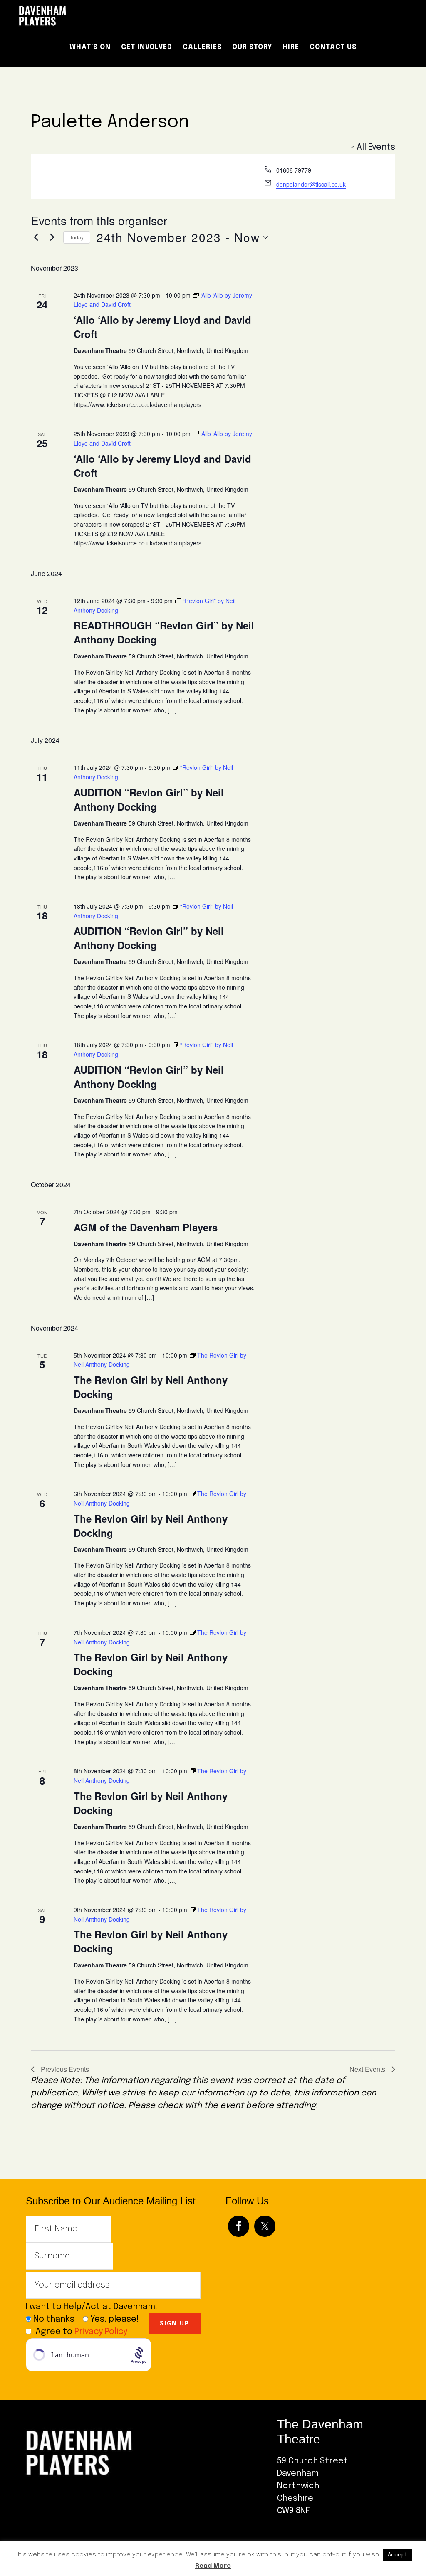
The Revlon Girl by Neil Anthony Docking (151, 1387)
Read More (213, 2566)
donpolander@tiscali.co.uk (311, 184)
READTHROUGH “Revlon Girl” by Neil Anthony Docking (164, 632)
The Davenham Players (88, 16)
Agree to (81, 2332)
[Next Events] (52, 237)
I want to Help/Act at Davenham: (95, 2307)
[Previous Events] (36, 237)
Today (77, 237)
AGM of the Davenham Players (146, 1227)
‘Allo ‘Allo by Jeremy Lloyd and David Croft (162, 327)
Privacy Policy (101, 2332)
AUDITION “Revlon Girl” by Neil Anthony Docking (149, 799)
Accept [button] (398, 2555)
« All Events (373, 147)
